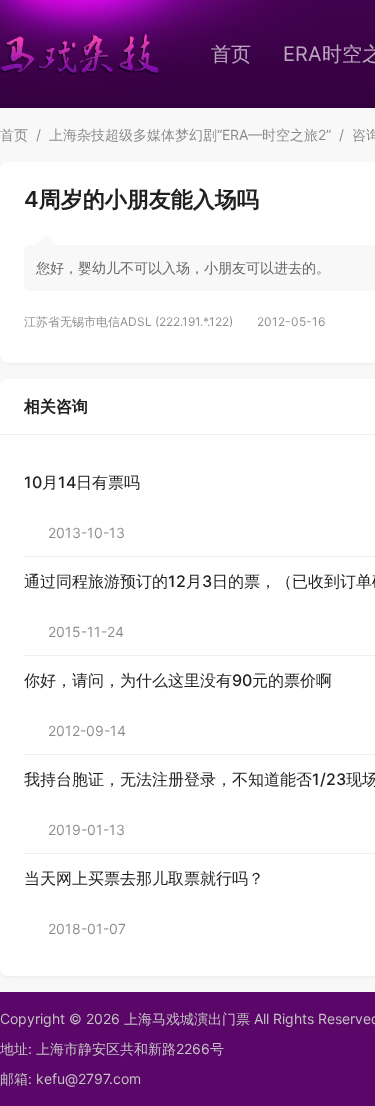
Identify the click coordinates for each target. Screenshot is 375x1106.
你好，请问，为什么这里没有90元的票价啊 (178, 680)
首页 (231, 54)
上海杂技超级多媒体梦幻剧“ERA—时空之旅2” (190, 134)
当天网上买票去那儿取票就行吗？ (144, 878)
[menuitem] (231, 54)
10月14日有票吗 (82, 482)
